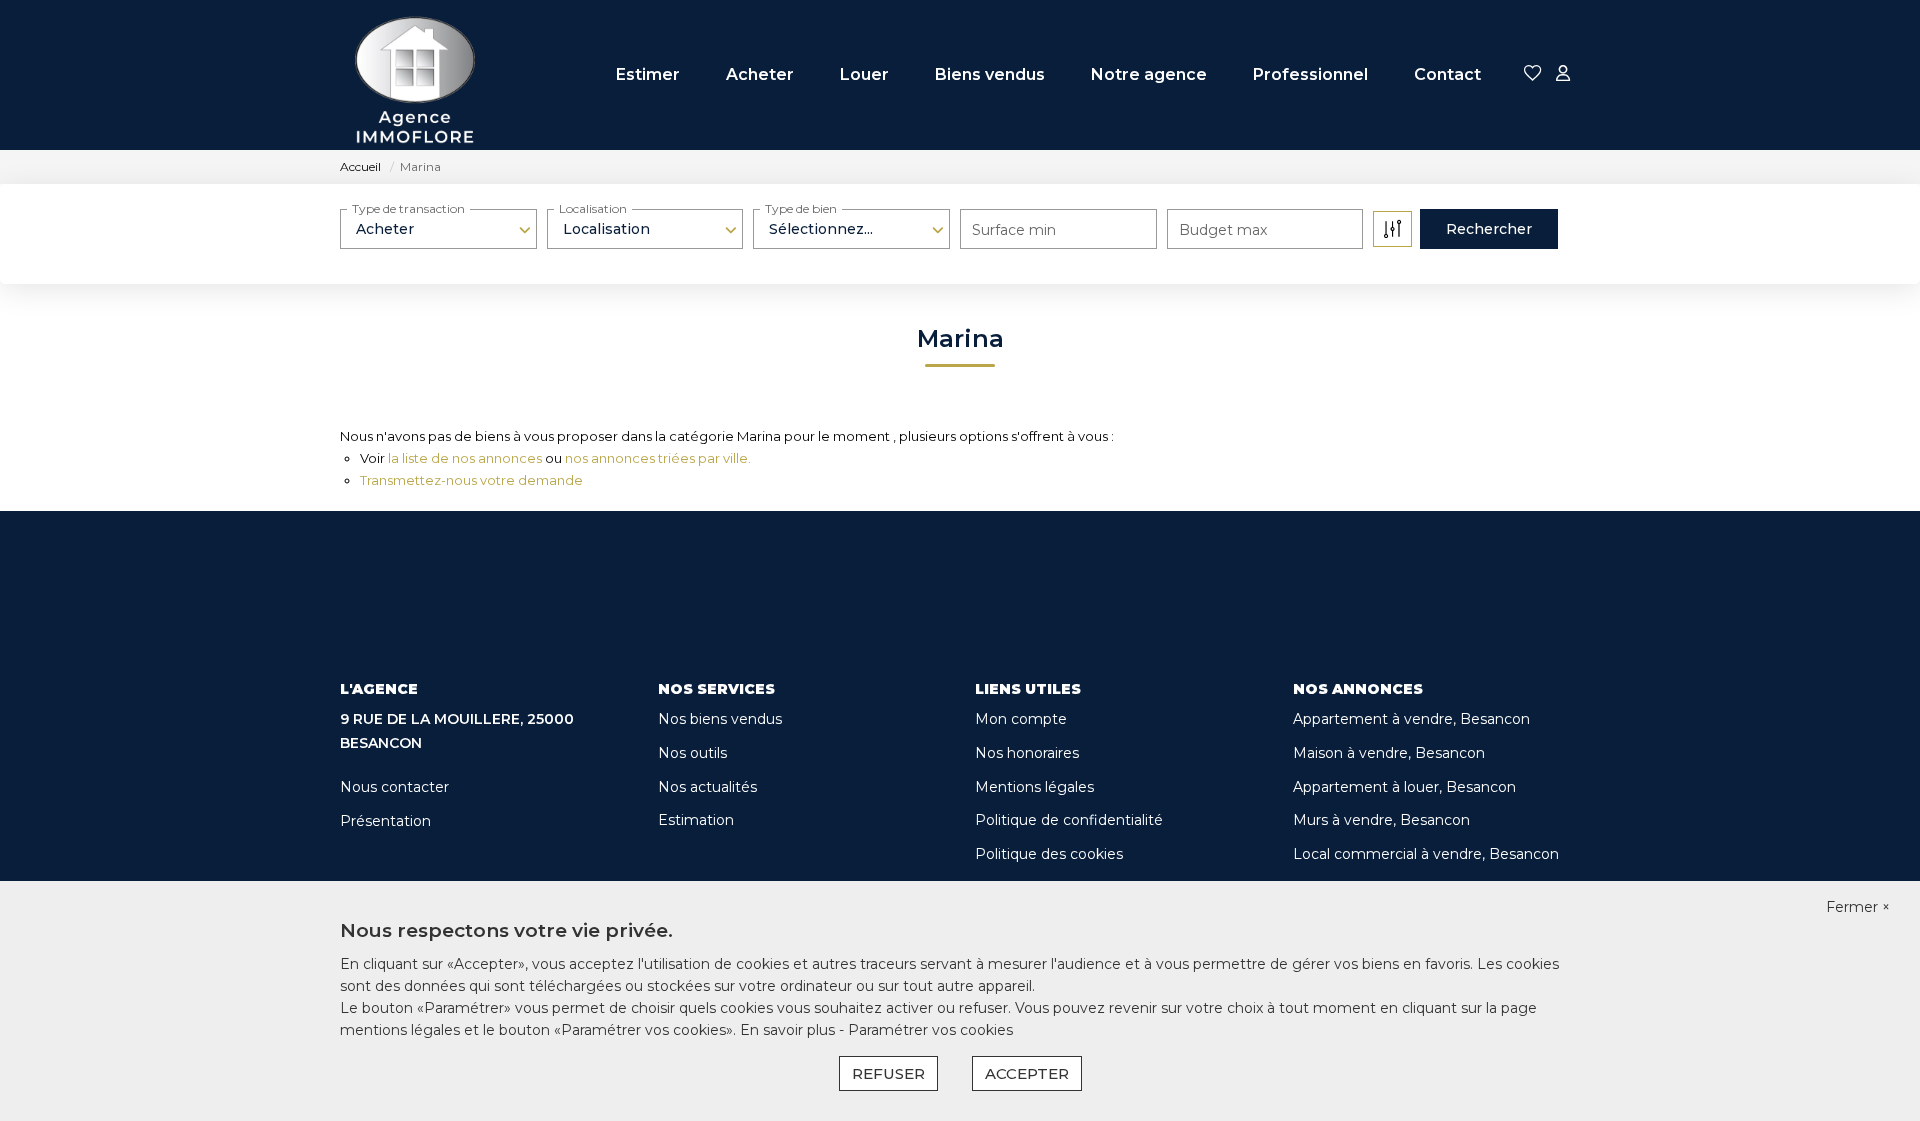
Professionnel (1310, 74)
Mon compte (1021, 719)
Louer (864, 74)
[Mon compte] (1563, 74)
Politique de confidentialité (1069, 820)
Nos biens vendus (720, 719)
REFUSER (888, 1073)
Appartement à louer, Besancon (1404, 787)
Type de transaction (408, 208)
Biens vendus (990, 74)
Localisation (593, 208)
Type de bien (801, 208)
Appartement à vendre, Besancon (1411, 719)
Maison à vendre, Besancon (1389, 753)
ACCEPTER (1027, 1073)
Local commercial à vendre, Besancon (1426, 854)
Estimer (648, 74)
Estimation (696, 820)
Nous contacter (394, 787)
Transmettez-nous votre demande (471, 480)
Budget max (1223, 230)
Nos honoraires (1027, 753)
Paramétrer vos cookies (930, 1030)
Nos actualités (707, 787)
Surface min (1014, 230)
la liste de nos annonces (465, 458)
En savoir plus (789, 1030)
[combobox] (438, 229)
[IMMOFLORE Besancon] (415, 75)
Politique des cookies (1049, 854)
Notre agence (1149, 74)
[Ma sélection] (1533, 74)
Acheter (760, 74)
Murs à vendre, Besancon (1381, 820)
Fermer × (1858, 907)
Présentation (385, 821)
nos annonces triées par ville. (658, 458)
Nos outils (692, 753)
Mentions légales (1034, 787)
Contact (1447, 74)
